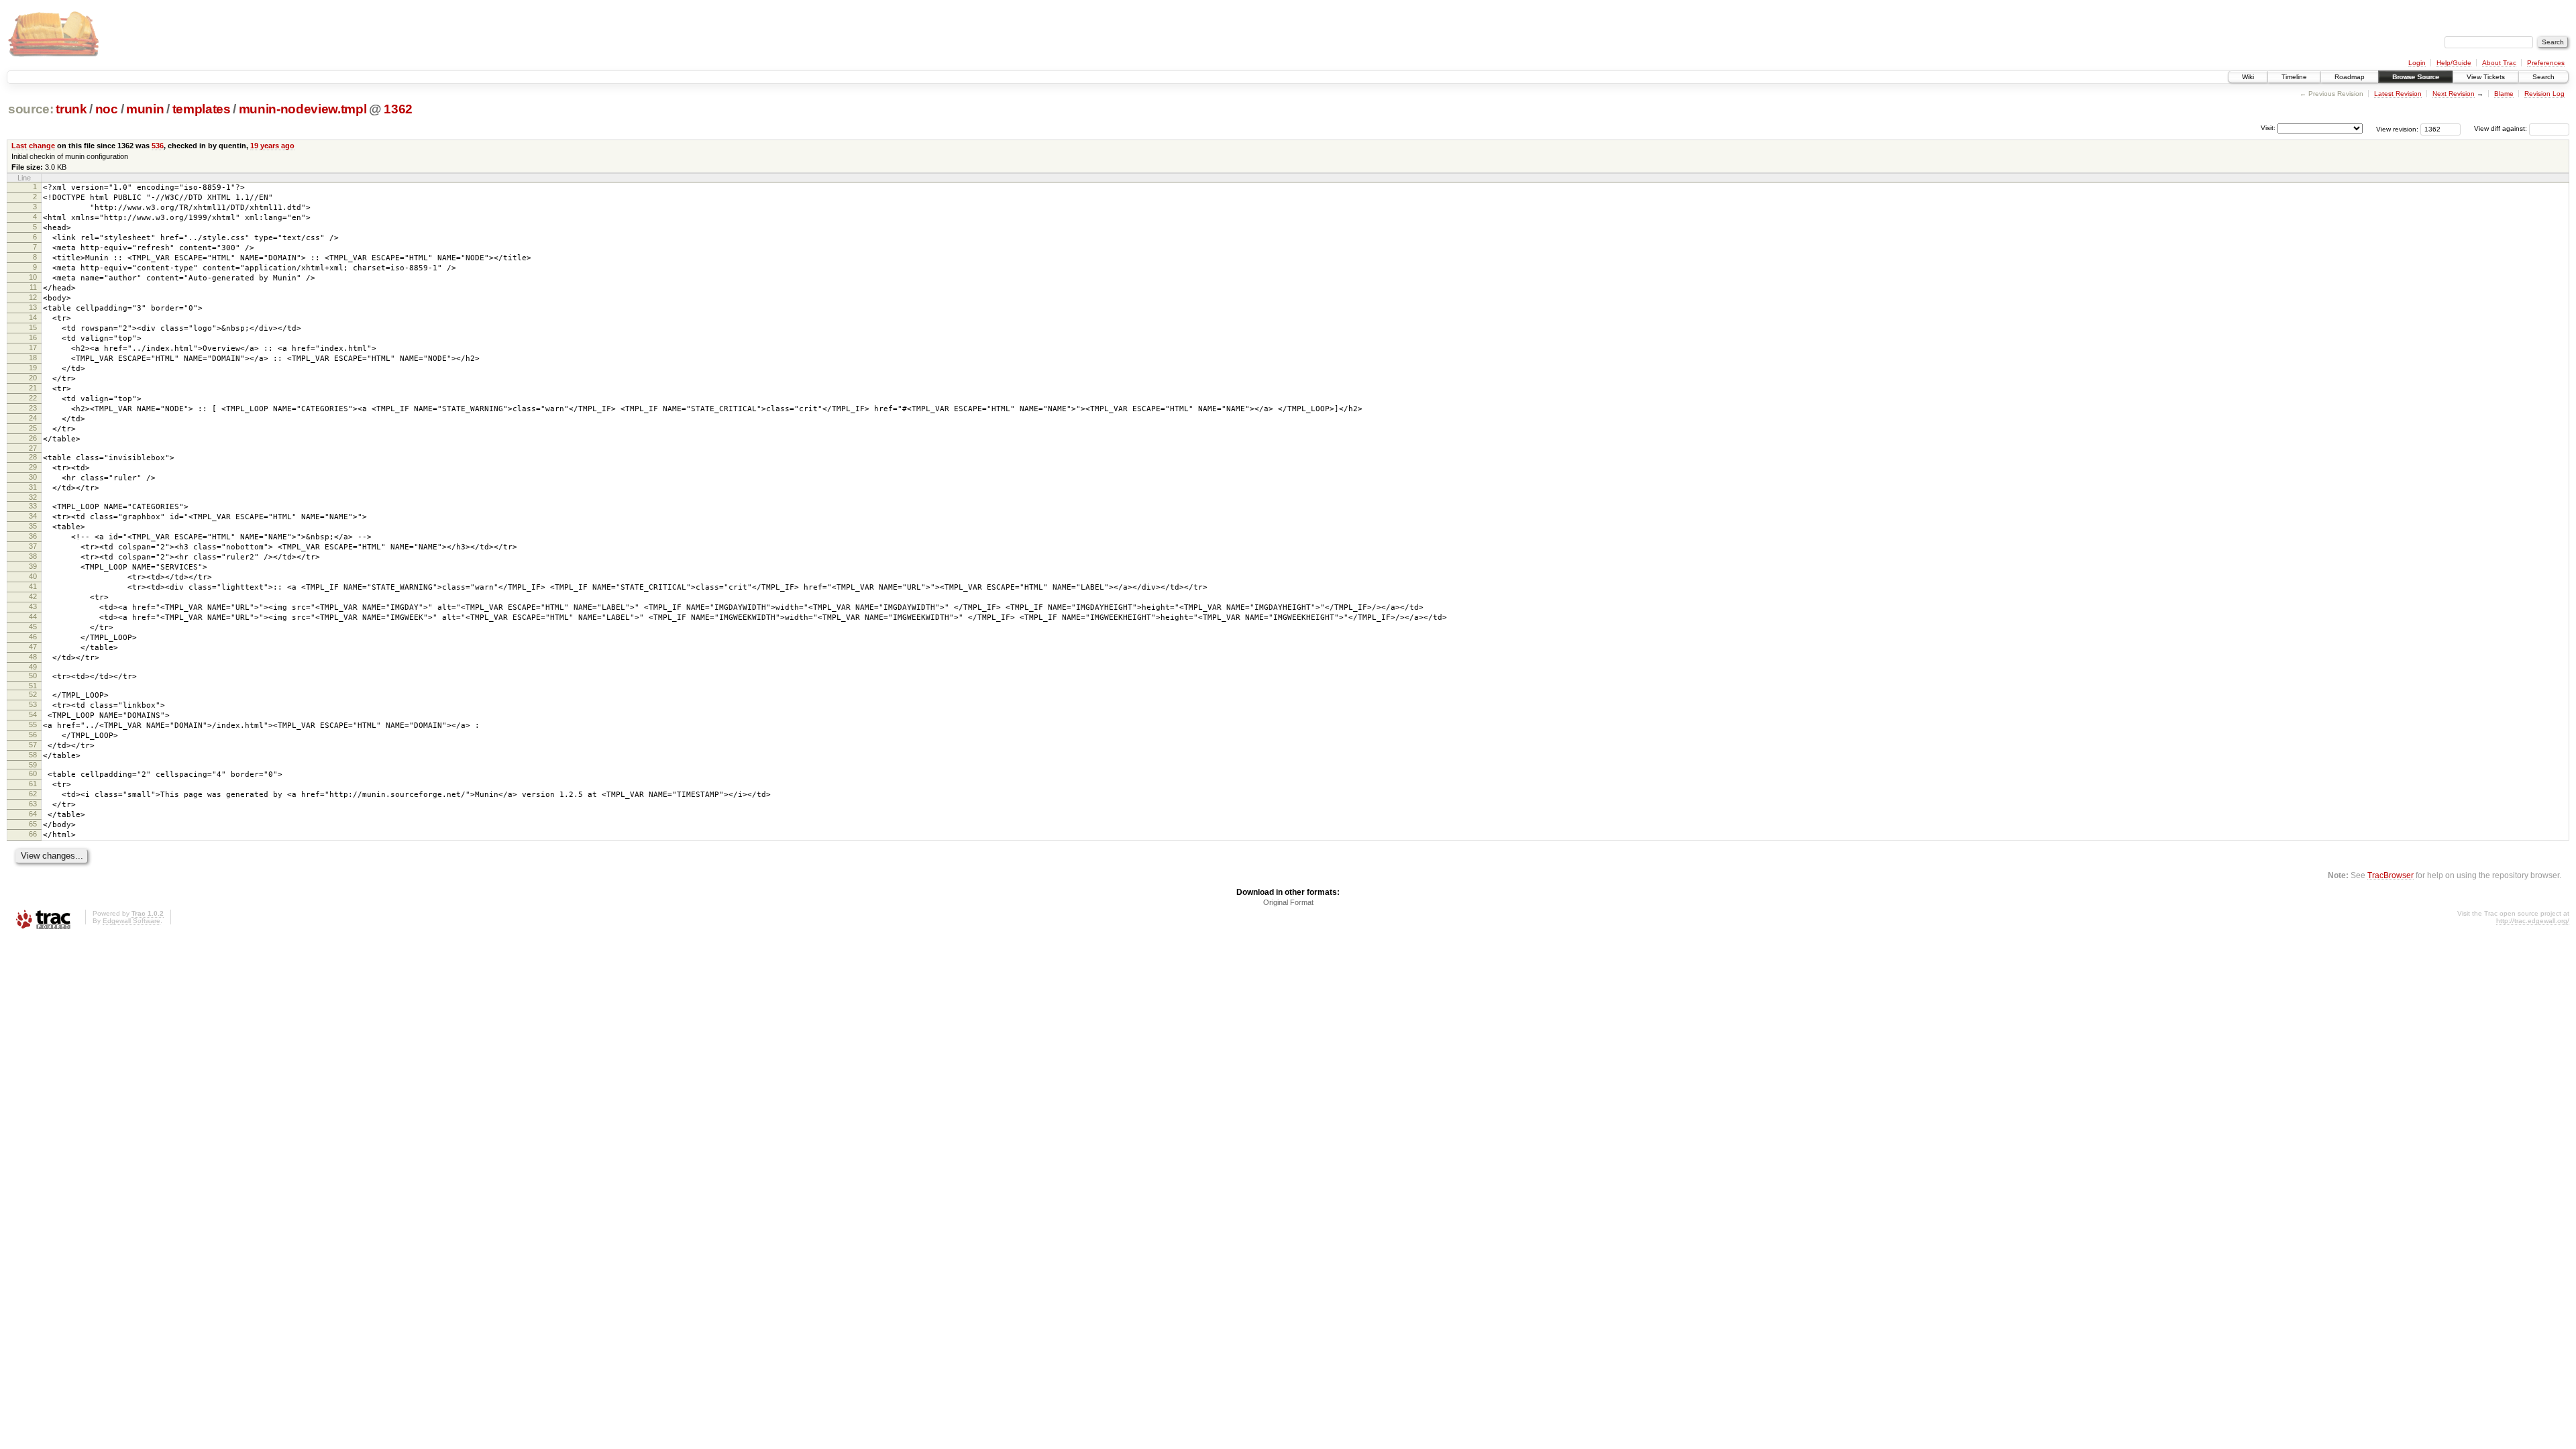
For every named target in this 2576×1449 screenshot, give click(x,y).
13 (33, 307)
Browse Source (2416, 77)
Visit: (2268, 128)
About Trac (2499, 63)
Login (2417, 63)
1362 (398, 109)
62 (33, 794)
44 (33, 616)
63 (33, 804)
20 (33, 378)
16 (33, 337)
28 (33, 457)
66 (33, 834)
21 (33, 388)
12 (33, 297)
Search (2543, 77)
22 (33, 398)
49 (33, 667)
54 (33, 714)
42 (33, 596)
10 (33, 277)
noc (107, 109)
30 (33, 477)
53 (33, 704)
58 (33, 755)
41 (33, 586)
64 (33, 814)
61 (33, 784)
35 (33, 526)
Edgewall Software (131, 921)
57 (33, 745)
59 (33, 765)
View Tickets (2486, 77)
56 (33, 735)
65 (33, 824)
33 (33, 506)
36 (33, 536)
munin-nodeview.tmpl (303, 109)
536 (158, 146)
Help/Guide (2454, 63)
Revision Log (2544, 94)
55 (33, 724)
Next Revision (2454, 94)
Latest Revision (2398, 94)
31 (33, 487)
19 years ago (272, 146)
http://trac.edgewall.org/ (2533, 921)
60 (33, 773)
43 (33, 606)
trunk (71, 109)
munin (145, 109)
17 (33, 347)
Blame (2504, 94)
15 (33, 327)
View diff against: (2502, 128)
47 (33, 647)
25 (33, 428)
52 (33, 694)
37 (33, 546)
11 (33, 287)
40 (33, 576)
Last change (33, 146)
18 (33, 358)
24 (33, 418)
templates (202, 109)
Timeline (2294, 77)
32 (33, 497)
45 (33, 627)
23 (33, 408)
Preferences (2546, 63)
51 (33, 686)
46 (33, 637)
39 (33, 566)
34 (33, 516)
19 (33, 368)
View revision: (2397, 128)
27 (33, 448)
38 (33, 556)
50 (33, 676)
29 (33, 467)
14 (33, 317)
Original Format (1288, 902)
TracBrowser (2391, 875)
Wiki (2248, 77)
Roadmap (2350, 77)
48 (33, 657)
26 (33, 438)
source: (31, 109)
